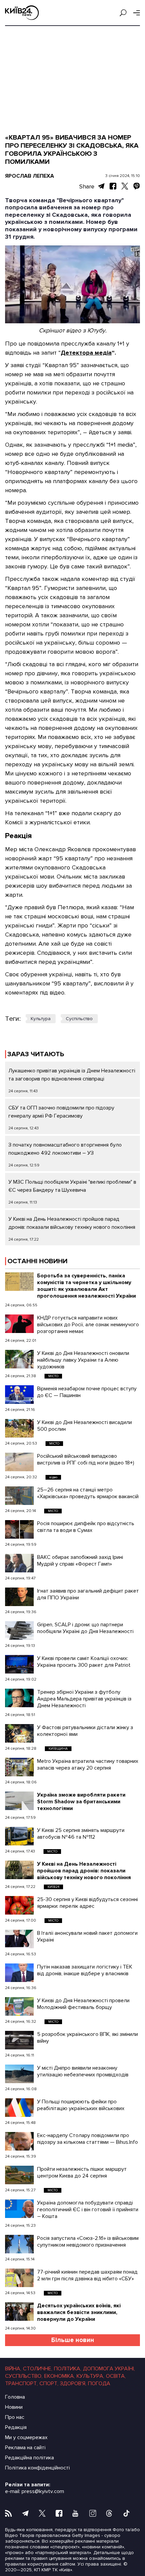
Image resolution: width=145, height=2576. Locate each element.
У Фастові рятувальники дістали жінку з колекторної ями (85, 1731)
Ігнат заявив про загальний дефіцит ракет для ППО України (88, 1594)
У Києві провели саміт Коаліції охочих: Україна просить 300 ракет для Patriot (84, 1662)
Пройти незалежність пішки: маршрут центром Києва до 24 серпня (82, 2172)
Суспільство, (24, 2376)
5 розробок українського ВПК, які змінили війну (88, 2038)
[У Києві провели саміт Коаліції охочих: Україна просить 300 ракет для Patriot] (19, 1664)
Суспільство (79, 1019)
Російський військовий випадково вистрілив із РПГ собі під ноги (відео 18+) (86, 1459)
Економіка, (60, 2376)
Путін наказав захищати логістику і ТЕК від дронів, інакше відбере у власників (85, 1970)
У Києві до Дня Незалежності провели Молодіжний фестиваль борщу (83, 2004)
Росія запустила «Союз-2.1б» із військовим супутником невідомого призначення (88, 2242)
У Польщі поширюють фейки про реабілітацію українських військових (81, 2105)
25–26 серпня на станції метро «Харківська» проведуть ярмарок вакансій (88, 1493)
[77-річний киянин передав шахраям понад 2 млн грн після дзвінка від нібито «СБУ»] (19, 2278)
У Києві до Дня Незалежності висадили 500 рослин (84, 1426)
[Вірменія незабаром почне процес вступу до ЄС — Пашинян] (19, 1395)
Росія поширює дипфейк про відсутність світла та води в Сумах (86, 1527)
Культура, (90, 2376)
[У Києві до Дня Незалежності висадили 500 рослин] (19, 1428)
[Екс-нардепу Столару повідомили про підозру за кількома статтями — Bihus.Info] (19, 2141)
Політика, (68, 2369)
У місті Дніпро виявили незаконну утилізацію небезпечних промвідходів (83, 2071)
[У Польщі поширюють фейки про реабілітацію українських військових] (19, 2108)
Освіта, (116, 2376)
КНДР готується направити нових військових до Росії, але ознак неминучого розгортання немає (88, 1325)
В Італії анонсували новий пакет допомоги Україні (87, 1936)
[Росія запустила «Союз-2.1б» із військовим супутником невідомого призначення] (19, 2244)
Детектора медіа (86, 353)
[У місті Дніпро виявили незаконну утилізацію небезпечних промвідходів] (19, 2074)
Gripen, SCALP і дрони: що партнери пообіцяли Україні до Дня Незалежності (85, 1628)
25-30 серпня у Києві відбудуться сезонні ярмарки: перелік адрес (88, 1903)
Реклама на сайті (25, 2448)
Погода (99, 2383)
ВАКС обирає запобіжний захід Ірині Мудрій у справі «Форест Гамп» (80, 1561)
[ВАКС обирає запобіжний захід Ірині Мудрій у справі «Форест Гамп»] (19, 1563)
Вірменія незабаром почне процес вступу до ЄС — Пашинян (87, 1392)
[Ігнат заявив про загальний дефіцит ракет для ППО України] (19, 1597)
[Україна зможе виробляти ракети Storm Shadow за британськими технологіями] (19, 1801)
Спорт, (49, 2383)
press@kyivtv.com (43, 2491)
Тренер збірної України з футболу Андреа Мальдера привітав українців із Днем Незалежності (84, 1699)
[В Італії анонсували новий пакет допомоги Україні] (19, 1939)
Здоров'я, (73, 2383)
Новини (14, 2407)
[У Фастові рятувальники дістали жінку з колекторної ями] (19, 1733)
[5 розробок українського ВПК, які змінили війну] (19, 2040)
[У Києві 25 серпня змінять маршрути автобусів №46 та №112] (19, 1836)
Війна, (13, 2369)
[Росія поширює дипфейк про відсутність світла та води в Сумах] (19, 1529)
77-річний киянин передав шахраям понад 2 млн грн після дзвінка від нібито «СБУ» (87, 2275)
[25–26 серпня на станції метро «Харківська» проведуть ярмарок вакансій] (19, 1496)
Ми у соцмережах (26, 2437)
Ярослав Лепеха (30, 176)
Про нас (15, 2417)
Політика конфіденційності (37, 2468)
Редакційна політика (30, 2458)
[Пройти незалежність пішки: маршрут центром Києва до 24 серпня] (19, 2175)
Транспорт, (21, 2383)
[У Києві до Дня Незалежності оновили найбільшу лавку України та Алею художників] (19, 1359)
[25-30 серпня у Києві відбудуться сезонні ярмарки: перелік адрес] (19, 1905)
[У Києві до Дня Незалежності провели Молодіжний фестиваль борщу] (19, 2006)
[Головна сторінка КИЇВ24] (22, 13)
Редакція (16, 2427)
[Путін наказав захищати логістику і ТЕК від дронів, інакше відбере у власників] (19, 1973)
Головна (15, 2397)
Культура (41, 1019)
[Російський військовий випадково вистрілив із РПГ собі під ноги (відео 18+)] (19, 1462)
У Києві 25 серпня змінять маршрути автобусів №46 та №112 (81, 1834)
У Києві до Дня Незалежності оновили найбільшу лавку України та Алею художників (83, 1360)
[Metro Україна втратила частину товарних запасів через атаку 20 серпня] (19, 1767)
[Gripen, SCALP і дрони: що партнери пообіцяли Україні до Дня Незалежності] (19, 1631)
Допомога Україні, (109, 2369)
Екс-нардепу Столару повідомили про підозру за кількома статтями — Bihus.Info (88, 2139)
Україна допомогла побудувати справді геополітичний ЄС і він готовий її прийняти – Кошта (88, 2210)
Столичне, (38, 2369)
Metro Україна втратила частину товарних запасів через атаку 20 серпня (88, 1765)
